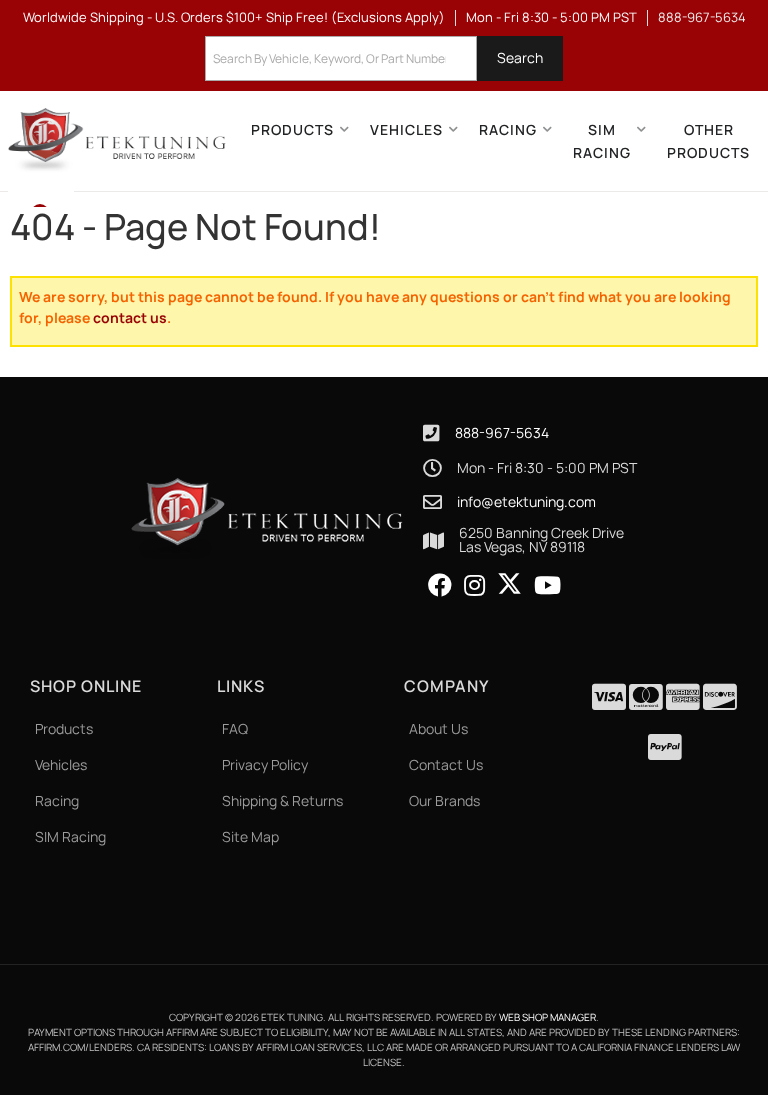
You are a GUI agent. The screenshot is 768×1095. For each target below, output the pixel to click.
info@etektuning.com (526, 502)
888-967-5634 (502, 432)
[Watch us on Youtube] (547, 586)
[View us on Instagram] (474, 586)
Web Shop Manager (547, 1017)
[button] (384, 58)
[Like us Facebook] (440, 586)
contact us (130, 317)
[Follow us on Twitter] (509, 584)
